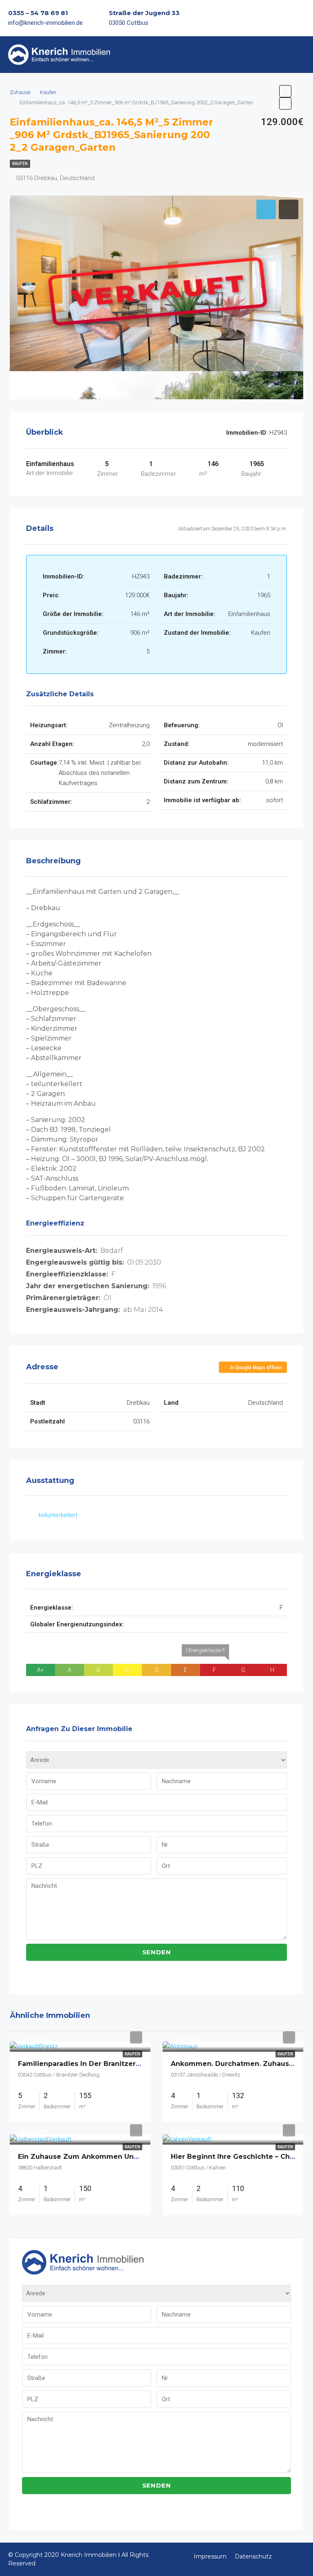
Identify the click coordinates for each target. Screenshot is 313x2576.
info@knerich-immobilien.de (45, 23)
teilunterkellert (58, 1515)
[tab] (266, 209)
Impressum (210, 2556)
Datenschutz (253, 2556)
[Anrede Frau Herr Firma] (156, 1762)
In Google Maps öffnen (256, 1368)
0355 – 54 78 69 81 (38, 13)
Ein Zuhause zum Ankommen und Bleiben (93, 2157)
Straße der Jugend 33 (144, 13)
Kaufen (20, 164)
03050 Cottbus (129, 23)
